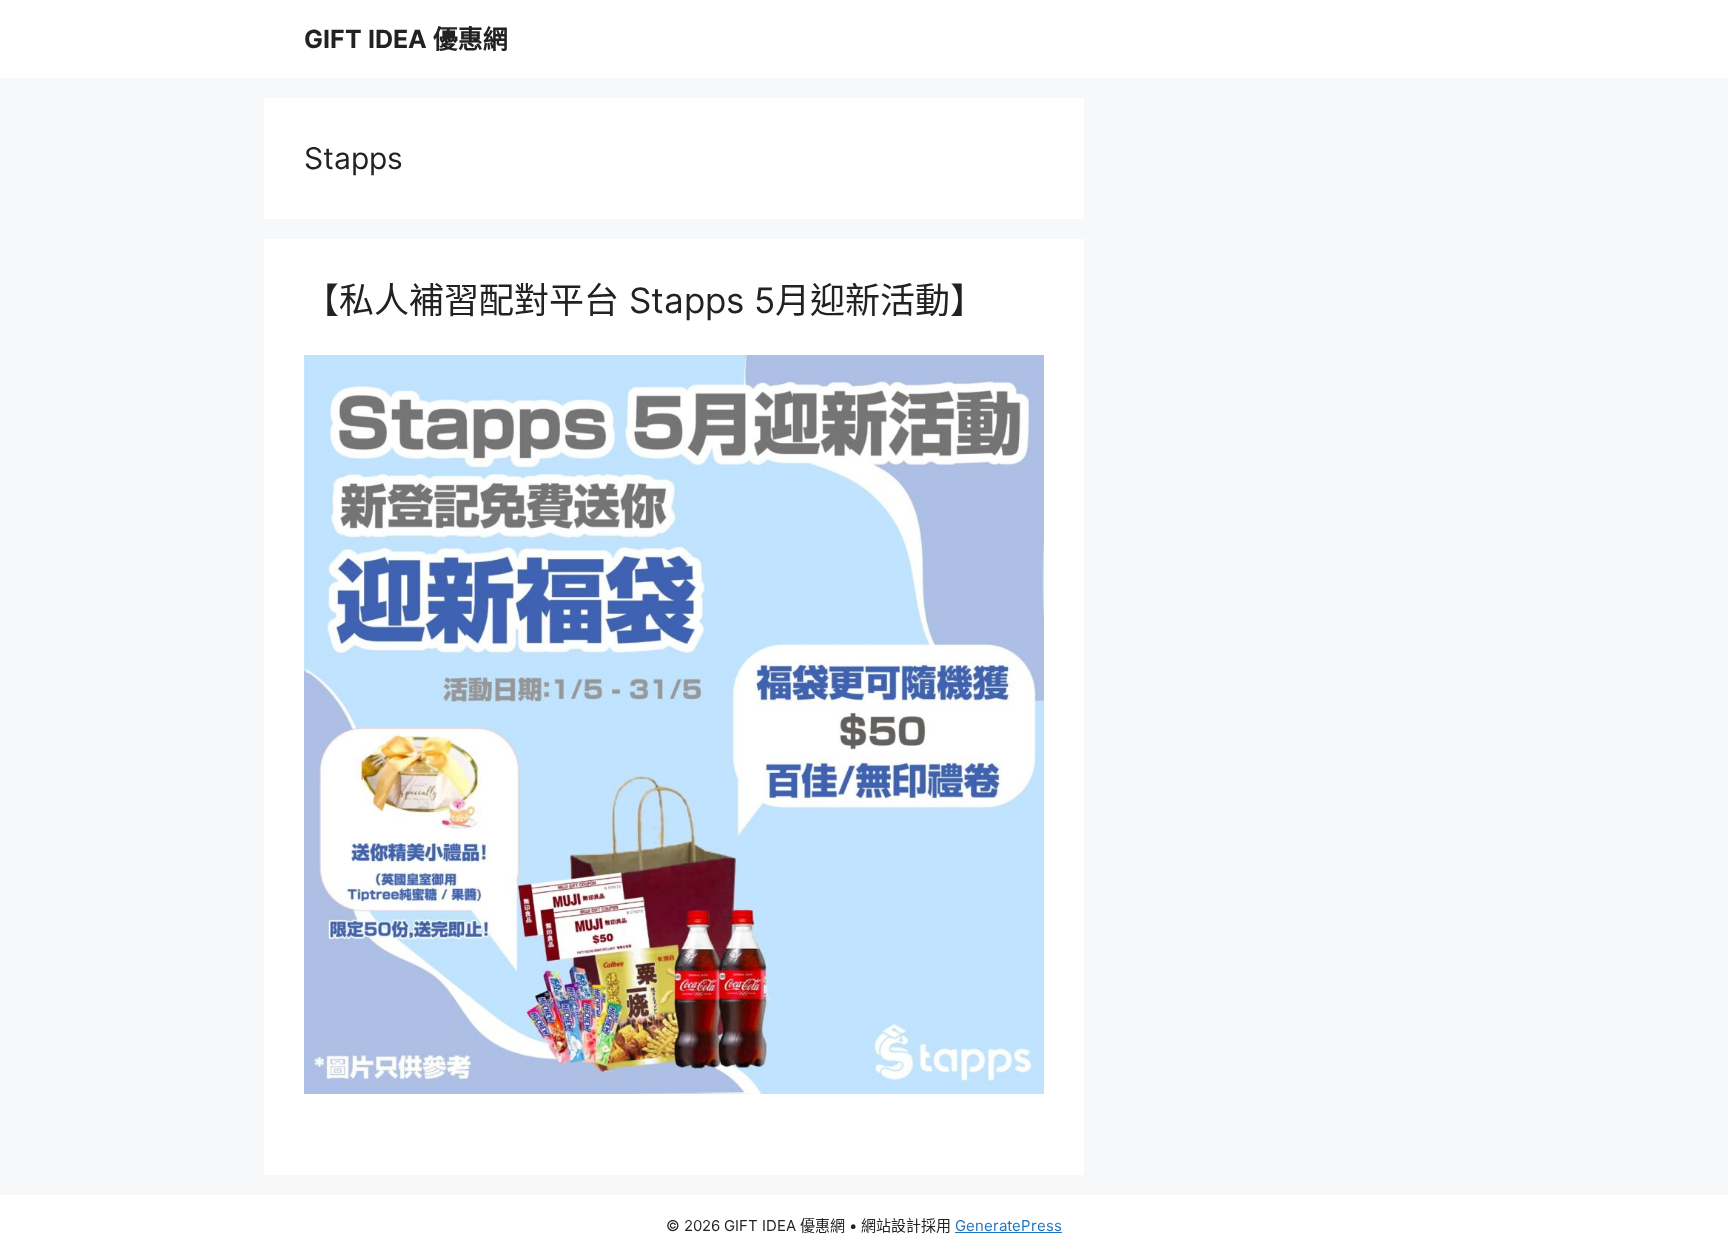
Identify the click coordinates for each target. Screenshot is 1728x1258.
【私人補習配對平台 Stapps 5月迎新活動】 (644, 300)
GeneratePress (1008, 1225)
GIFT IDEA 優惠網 (406, 39)
